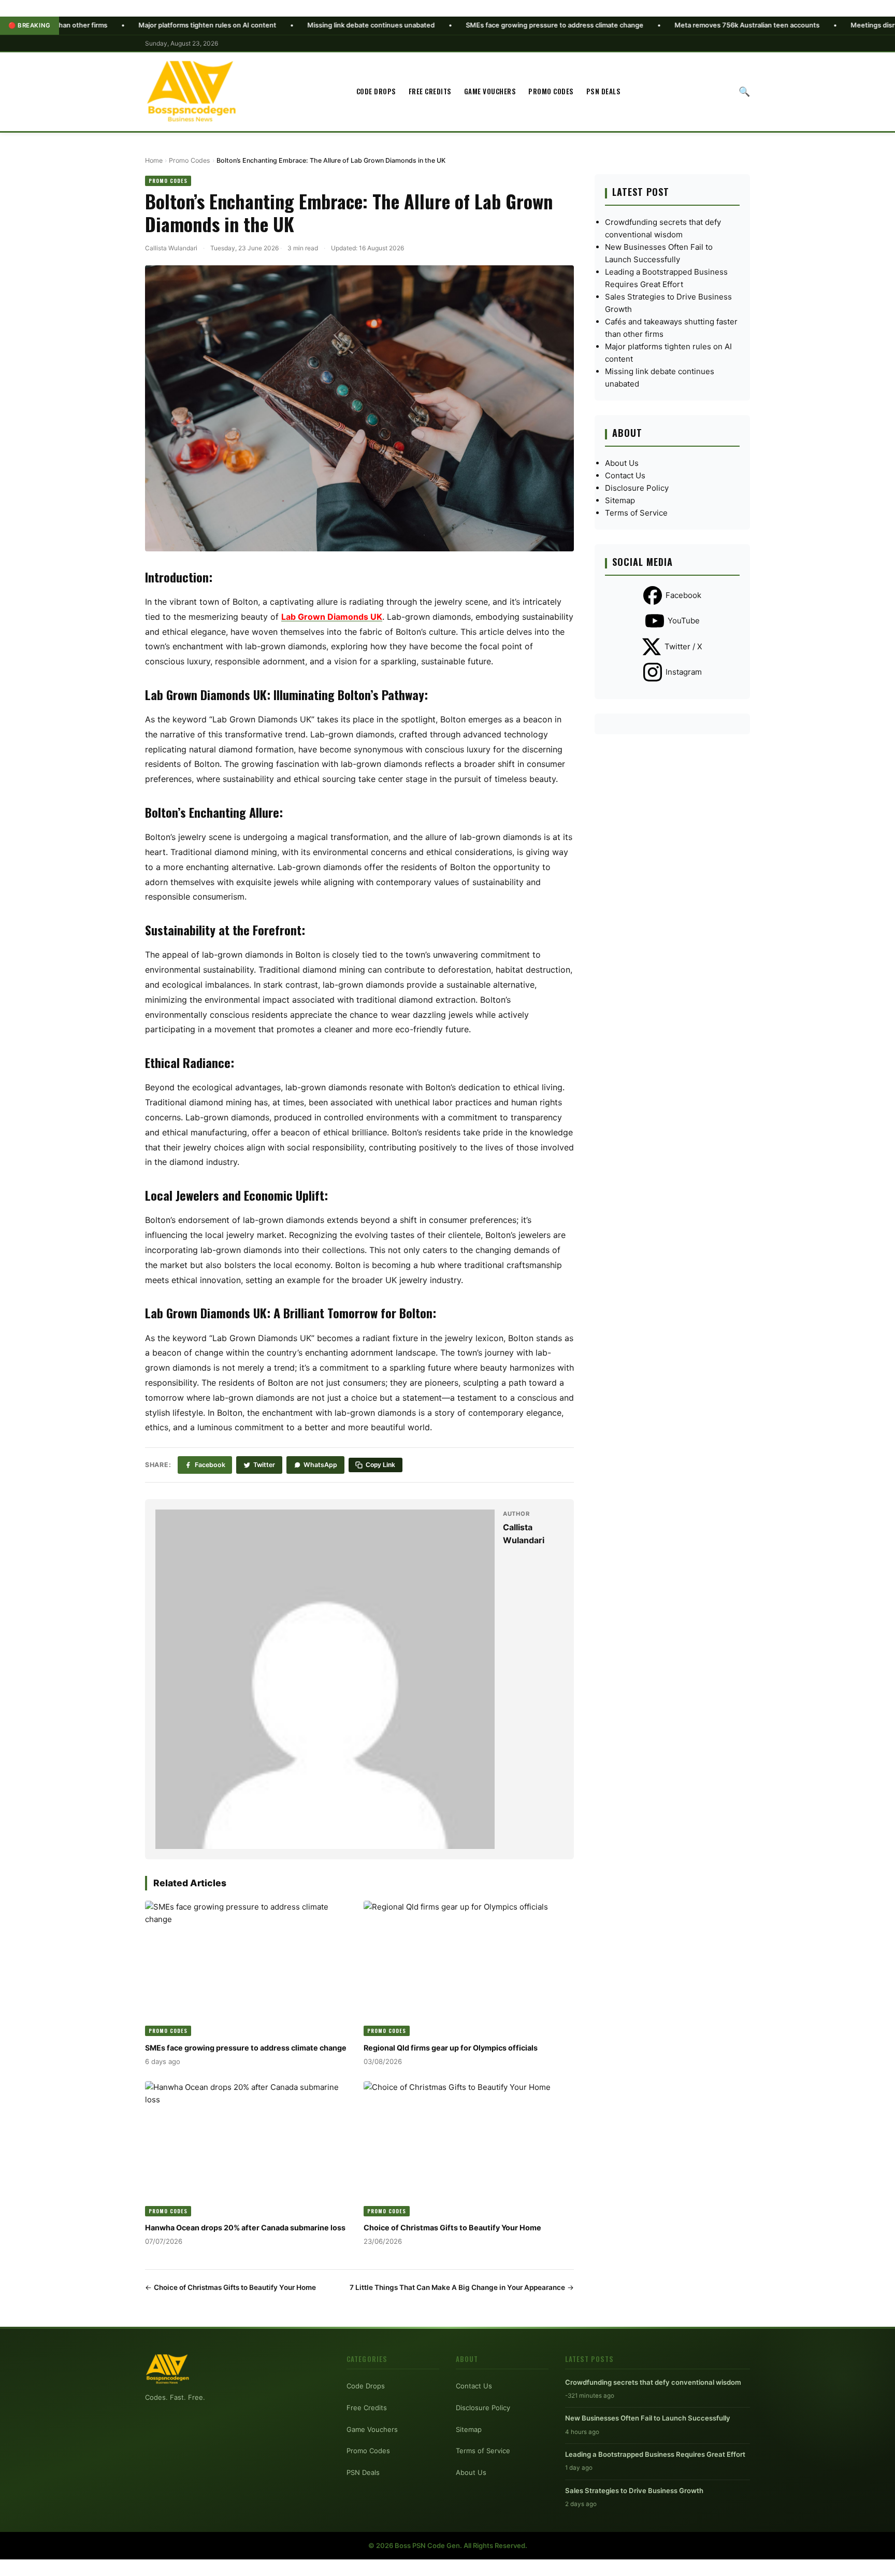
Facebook (210, 1465)
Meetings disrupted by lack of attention (821, 25)
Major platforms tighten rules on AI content (115, 25)
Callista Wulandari (171, 248)
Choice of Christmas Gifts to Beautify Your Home (452, 2228)
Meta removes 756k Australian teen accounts (655, 25)
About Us (622, 463)
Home (154, 160)
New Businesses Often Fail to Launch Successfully (648, 2418)
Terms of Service (636, 513)
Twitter (264, 1465)
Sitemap (620, 500)
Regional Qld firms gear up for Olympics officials (451, 2048)
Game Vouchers (490, 91)
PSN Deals (604, 91)
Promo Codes (551, 91)
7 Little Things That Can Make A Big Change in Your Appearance (457, 2287)
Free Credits (430, 91)
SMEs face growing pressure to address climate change (462, 25)
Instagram (684, 672)
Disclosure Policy (637, 488)
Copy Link (380, 1465)
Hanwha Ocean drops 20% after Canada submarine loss (245, 2228)
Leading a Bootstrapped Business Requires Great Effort (655, 2454)
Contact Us (625, 475)
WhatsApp (320, 1465)
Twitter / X (683, 646)
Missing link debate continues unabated (279, 25)
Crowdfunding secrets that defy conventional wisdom (653, 2382)
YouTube (684, 621)
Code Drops (376, 91)
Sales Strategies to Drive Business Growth (634, 2490)
